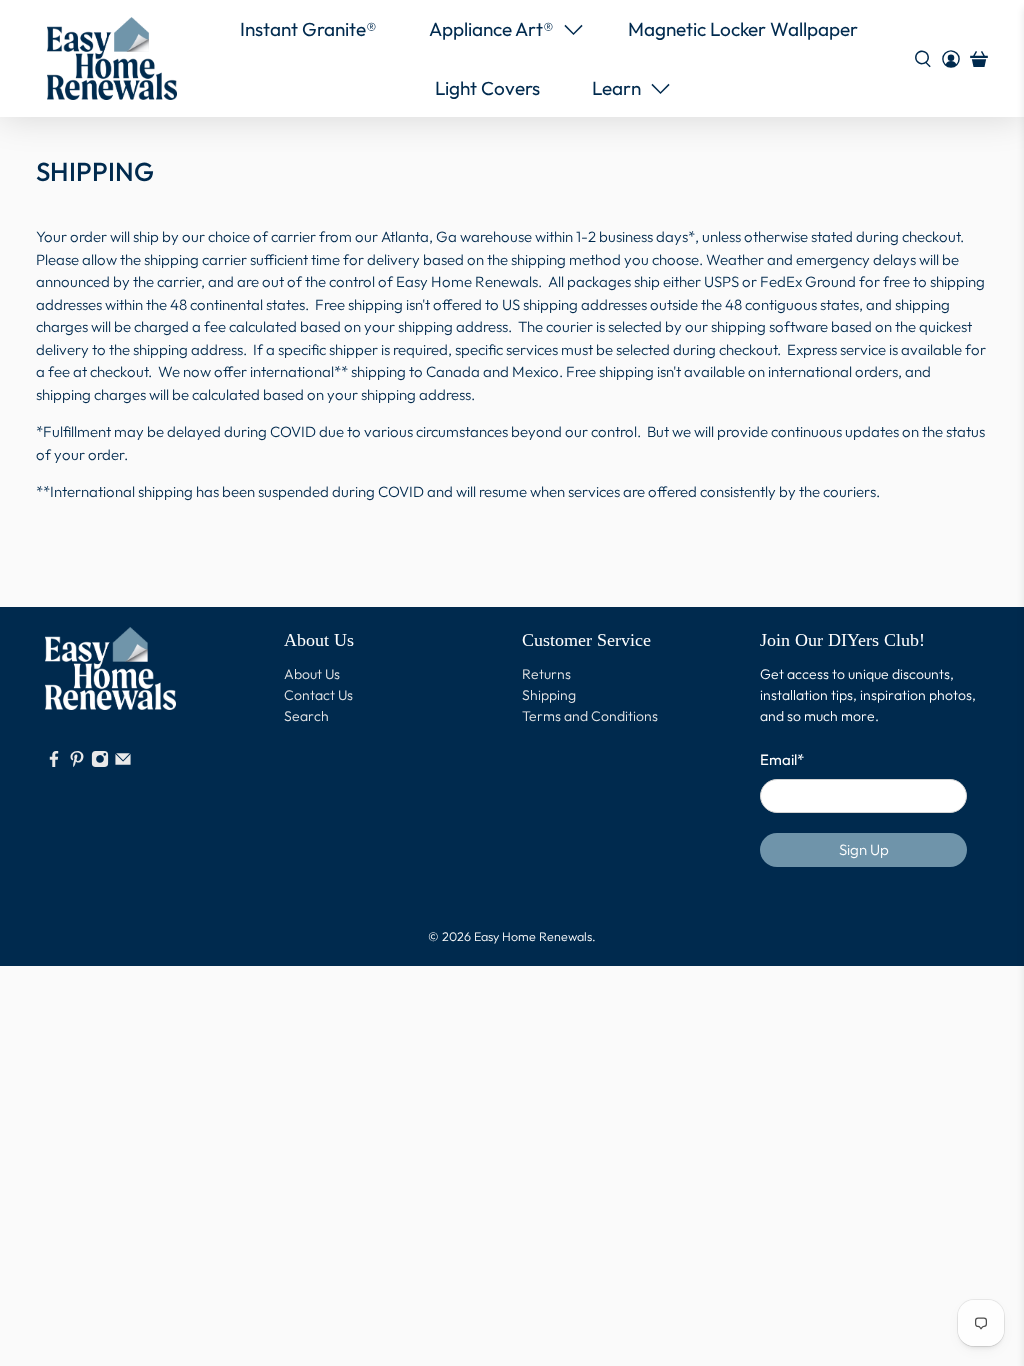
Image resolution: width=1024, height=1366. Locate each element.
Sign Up (864, 849)
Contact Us (318, 695)
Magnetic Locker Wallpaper (743, 29)
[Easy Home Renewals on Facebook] (54, 763)
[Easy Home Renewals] (112, 58)
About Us (312, 674)
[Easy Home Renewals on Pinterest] (77, 763)
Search (306, 716)
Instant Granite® (308, 29)
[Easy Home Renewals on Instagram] (100, 763)
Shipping (549, 695)
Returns (546, 674)
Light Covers (487, 88)
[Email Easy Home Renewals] (123, 763)
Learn (616, 88)
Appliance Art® (491, 29)
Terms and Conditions (590, 716)
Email (782, 759)
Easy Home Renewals (533, 936)
